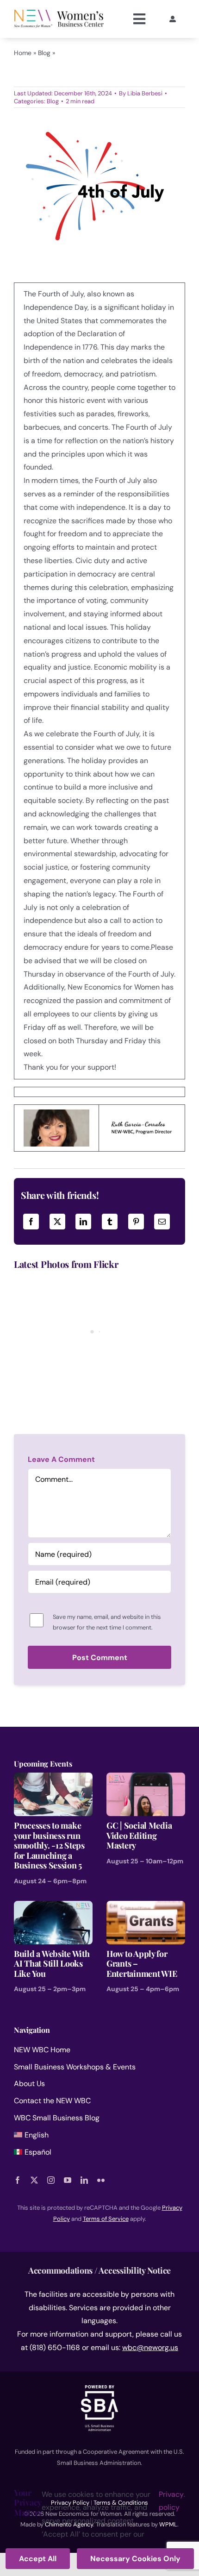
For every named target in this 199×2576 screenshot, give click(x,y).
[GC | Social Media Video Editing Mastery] (146, 1779)
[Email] (162, 1222)
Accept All (38, 2559)
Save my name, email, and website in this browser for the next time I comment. (107, 1622)
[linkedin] (84, 2180)
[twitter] (34, 2180)
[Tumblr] (110, 1222)
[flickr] (101, 2180)
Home (23, 53)
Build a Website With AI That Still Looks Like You (52, 1964)
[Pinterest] (136, 1222)
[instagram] (51, 2180)
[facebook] (18, 2180)
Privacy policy (171, 2501)
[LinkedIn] (83, 1222)
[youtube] (68, 2180)
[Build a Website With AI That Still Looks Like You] (53, 1907)
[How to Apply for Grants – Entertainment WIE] (146, 1907)
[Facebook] (31, 1222)
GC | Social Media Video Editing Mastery (139, 1835)
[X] (57, 1222)
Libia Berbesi (145, 93)
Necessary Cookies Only (135, 2559)
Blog (44, 53)
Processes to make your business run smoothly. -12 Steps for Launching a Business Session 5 (49, 1845)
